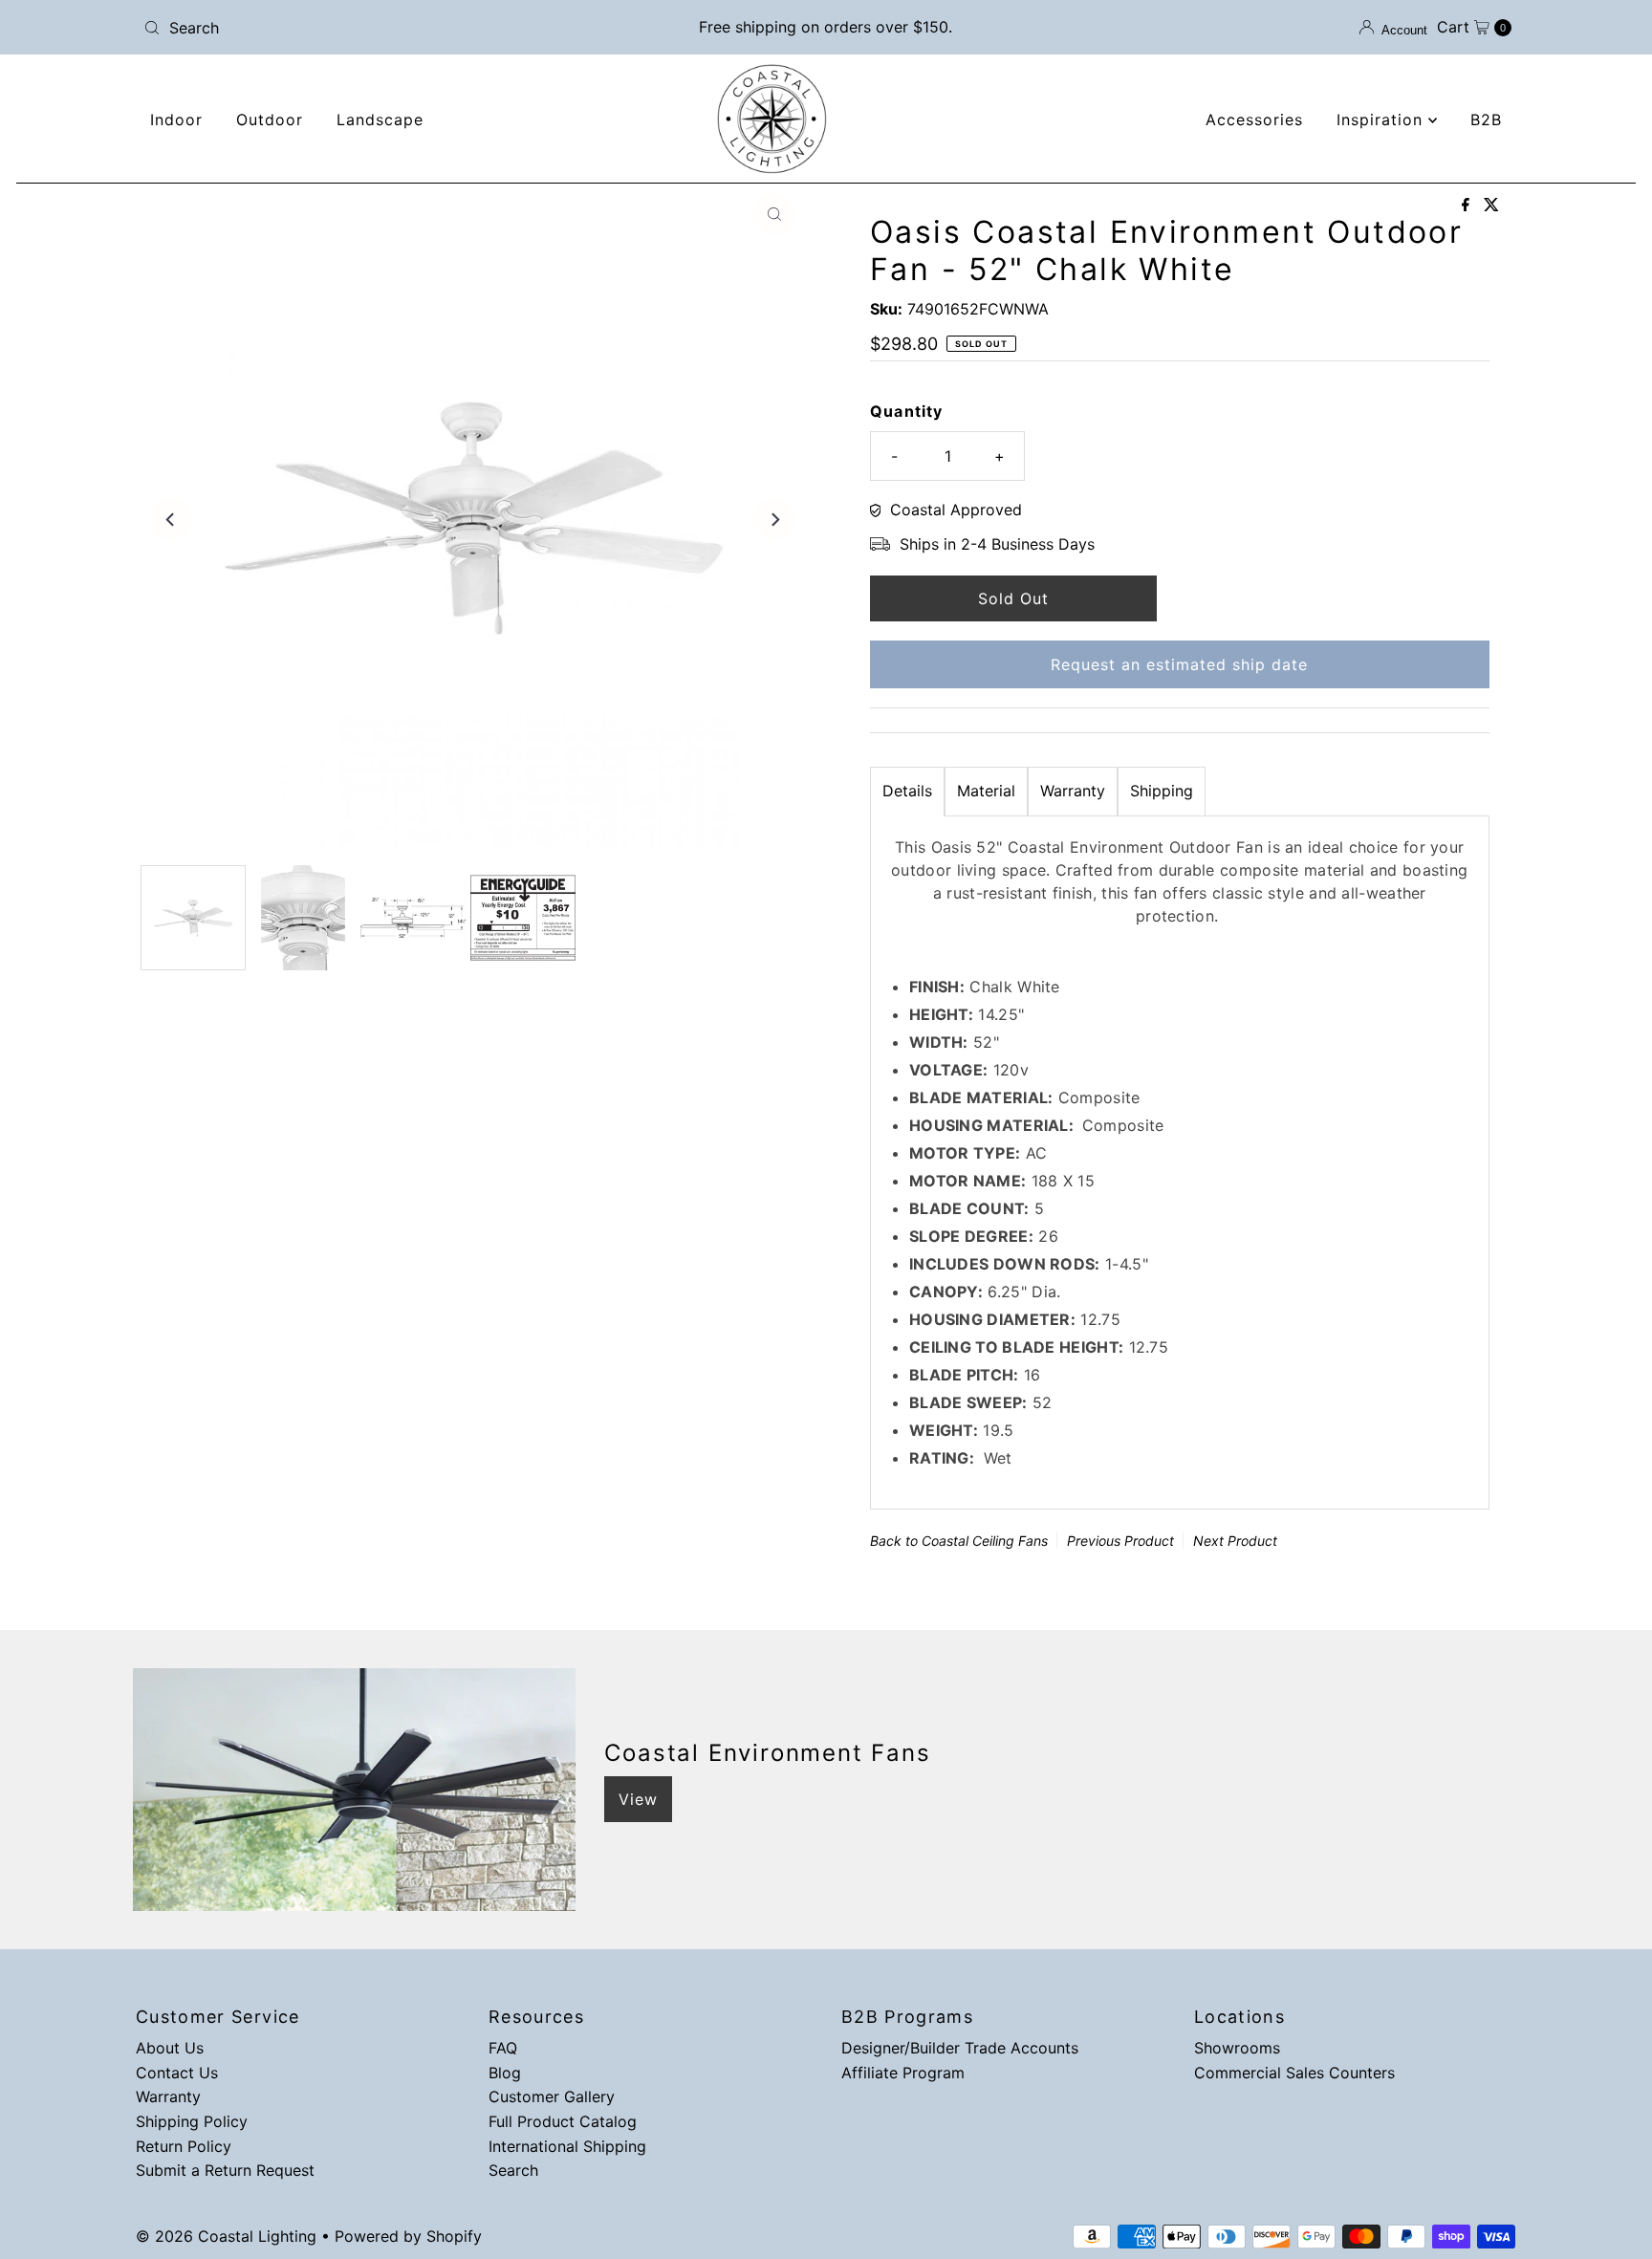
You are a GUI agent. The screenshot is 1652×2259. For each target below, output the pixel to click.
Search (513, 2170)
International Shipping (567, 2146)
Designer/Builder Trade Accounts (960, 2048)
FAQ (503, 2048)
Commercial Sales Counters (1294, 2073)
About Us (170, 2048)
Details (907, 791)
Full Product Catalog (563, 2121)
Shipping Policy (192, 2121)
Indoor (176, 119)
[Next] (774, 519)
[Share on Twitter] (1491, 206)
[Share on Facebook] (1468, 206)
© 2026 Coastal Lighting (226, 2236)
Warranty (1073, 791)
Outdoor (270, 119)
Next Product (1235, 1541)
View (638, 1799)
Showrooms (1237, 2048)
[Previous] (171, 519)
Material (986, 791)
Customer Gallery (552, 2096)
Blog (505, 2073)
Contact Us (177, 2073)
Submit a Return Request (225, 2170)
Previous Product (1120, 1541)
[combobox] (361, 28)
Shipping (1162, 791)
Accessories (1254, 119)
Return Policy (184, 2146)
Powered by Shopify (408, 2236)
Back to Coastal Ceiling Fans (959, 1541)
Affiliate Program (903, 2073)
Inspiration (1382, 119)
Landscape (380, 119)
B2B (1486, 119)
